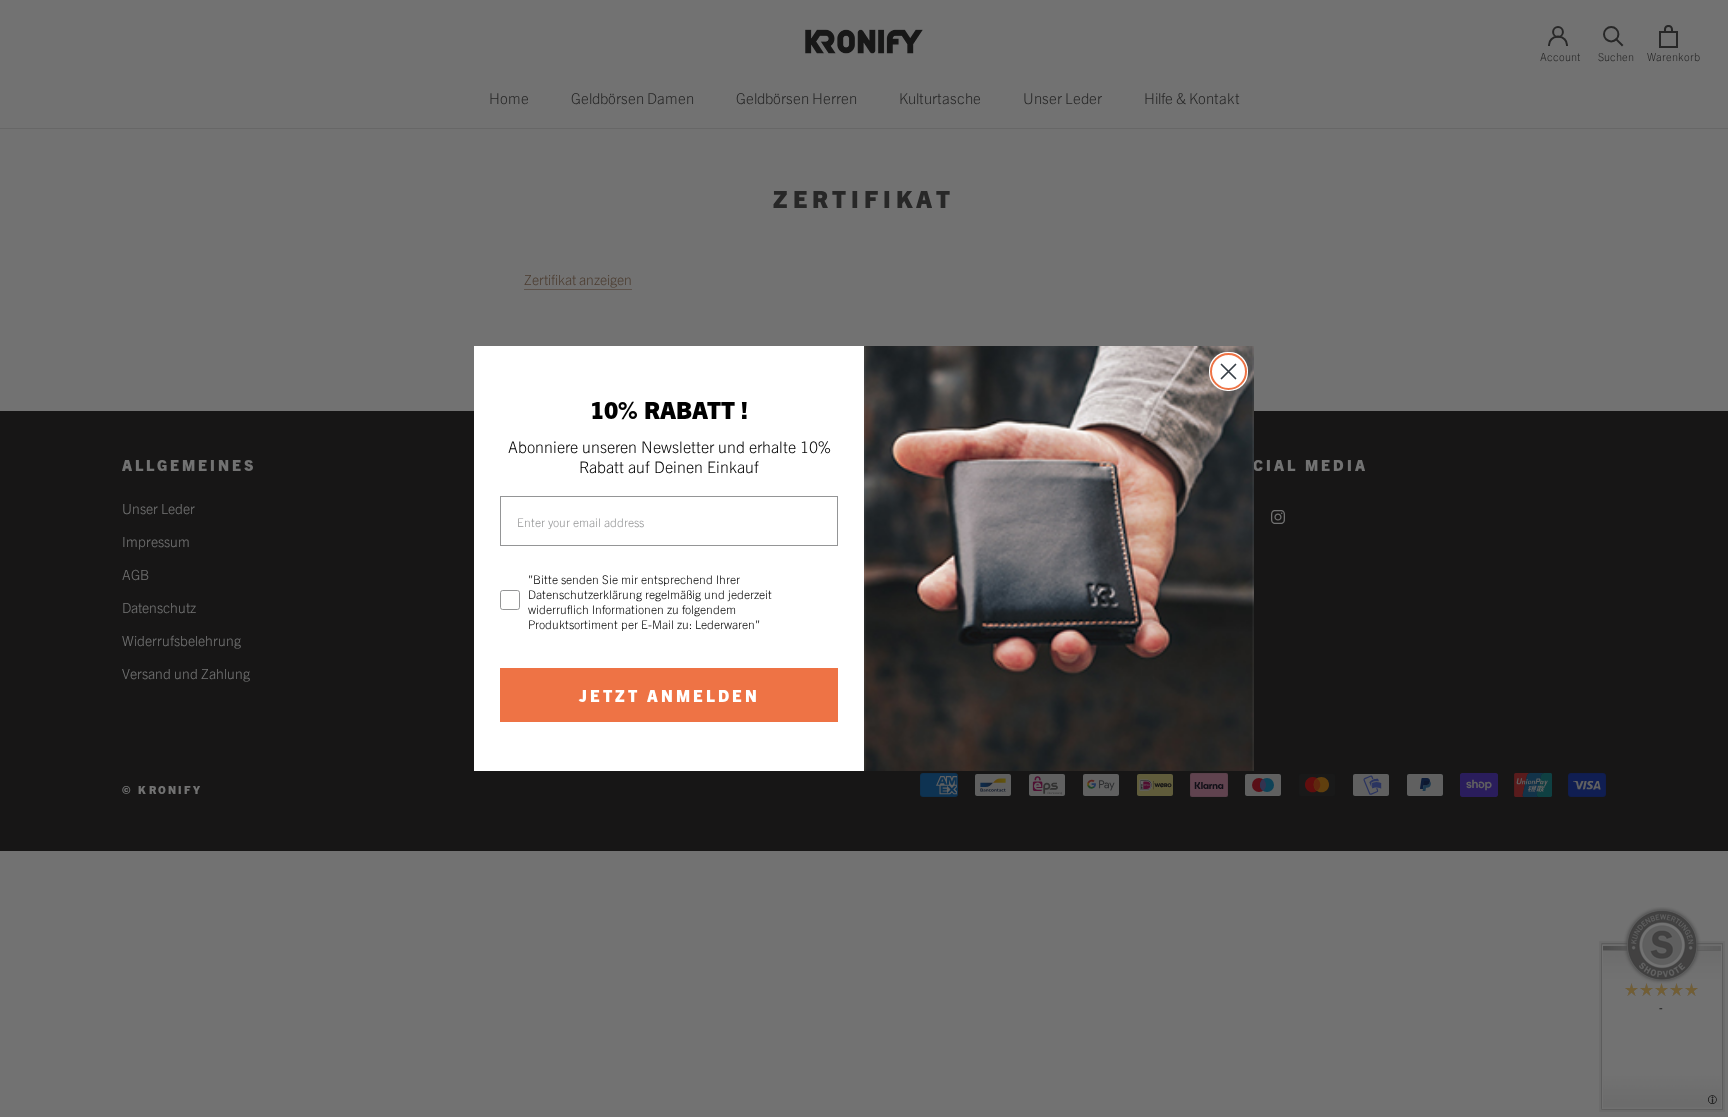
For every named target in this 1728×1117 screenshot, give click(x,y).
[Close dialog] (1228, 371)
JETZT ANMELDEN (669, 695)
